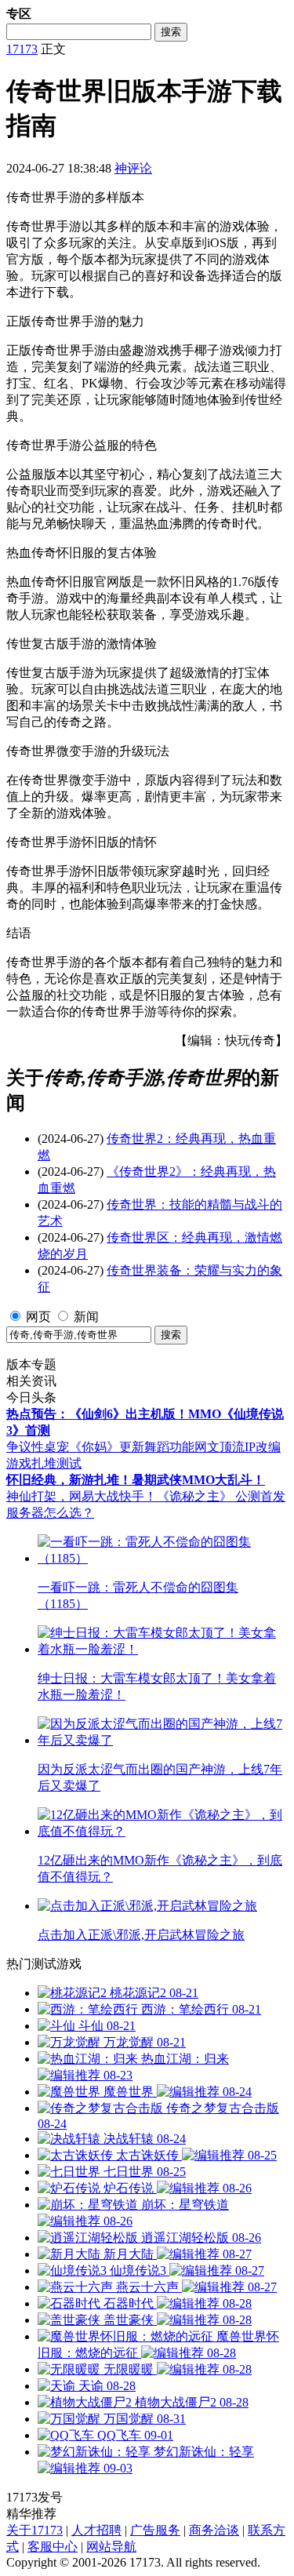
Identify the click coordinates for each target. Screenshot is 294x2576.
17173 (22, 49)
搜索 (171, 32)
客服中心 (53, 2547)
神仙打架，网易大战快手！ (82, 1496)
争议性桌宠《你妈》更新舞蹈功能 (100, 1447)
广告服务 (155, 2530)
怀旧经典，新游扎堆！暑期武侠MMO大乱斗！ (136, 1480)
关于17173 (34, 2530)
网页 (38, 1317)
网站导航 (111, 2547)
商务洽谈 (214, 2530)
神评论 (133, 168)
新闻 (86, 1317)
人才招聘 (96, 2530)
